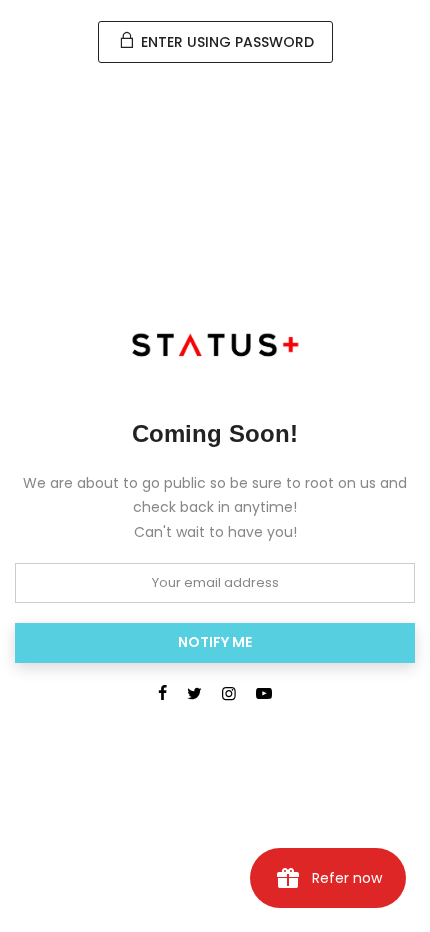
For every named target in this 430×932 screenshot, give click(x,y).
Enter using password (225, 42)
